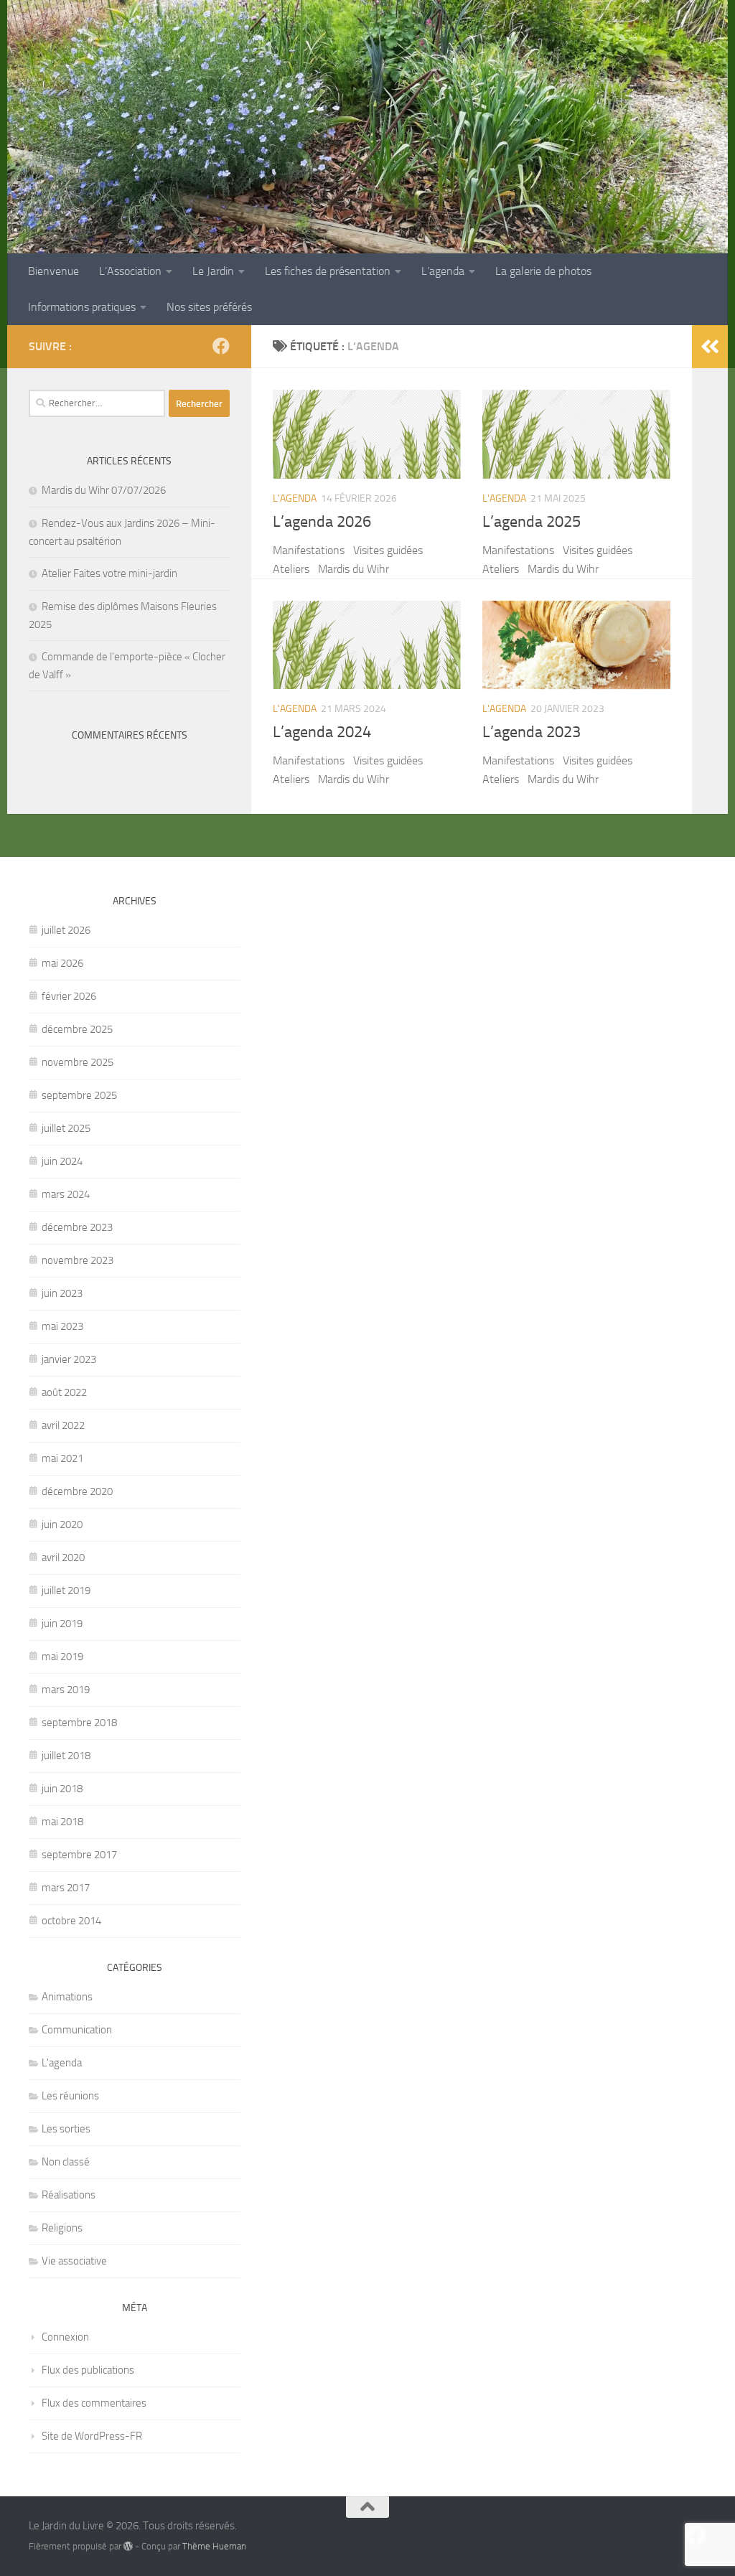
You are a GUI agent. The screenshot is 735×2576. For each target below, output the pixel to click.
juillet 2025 (66, 1128)
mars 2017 (66, 1888)
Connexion (65, 2337)
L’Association (130, 271)
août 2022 (64, 1392)
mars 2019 (66, 1690)
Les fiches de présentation (328, 271)
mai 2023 (62, 1326)
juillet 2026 (66, 930)
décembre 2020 (77, 1491)
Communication (77, 2030)
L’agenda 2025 (532, 522)
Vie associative (74, 2261)
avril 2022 (63, 1425)
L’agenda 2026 (322, 522)
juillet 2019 (66, 1591)
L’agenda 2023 (532, 732)
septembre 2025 (79, 1095)
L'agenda (295, 498)
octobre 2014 (71, 1921)
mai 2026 (62, 963)
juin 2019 (62, 1624)
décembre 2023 (77, 1227)
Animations (67, 1997)
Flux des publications (88, 2370)
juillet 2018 (66, 1756)
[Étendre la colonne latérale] (710, 347)
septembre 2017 (79, 1855)
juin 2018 (62, 1789)
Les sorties (66, 2129)
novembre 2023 (78, 1260)
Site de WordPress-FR (92, 2436)
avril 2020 (63, 1558)
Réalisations (69, 2195)
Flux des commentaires (94, 2403)
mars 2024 (66, 1194)
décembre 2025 (77, 1029)
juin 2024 (62, 1161)
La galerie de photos (543, 271)
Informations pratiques (82, 307)
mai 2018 (62, 1822)
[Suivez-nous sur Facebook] (221, 346)
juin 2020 (62, 1524)
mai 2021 (62, 1458)
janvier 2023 (69, 1359)
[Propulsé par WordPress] (128, 2546)
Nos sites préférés (209, 307)
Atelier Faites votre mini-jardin (109, 573)
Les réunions (70, 2096)
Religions (62, 2228)
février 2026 (69, 996)
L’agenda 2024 (322, 732)
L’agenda (443, 271)
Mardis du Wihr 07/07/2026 (104, 490)
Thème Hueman (214, 2546)
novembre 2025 (78, 1062)
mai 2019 (62, 1657)
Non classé (66, 2162)
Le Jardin (213, 271)
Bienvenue (53, 271)
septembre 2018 (79, 1723)
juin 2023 (62, 1293)
